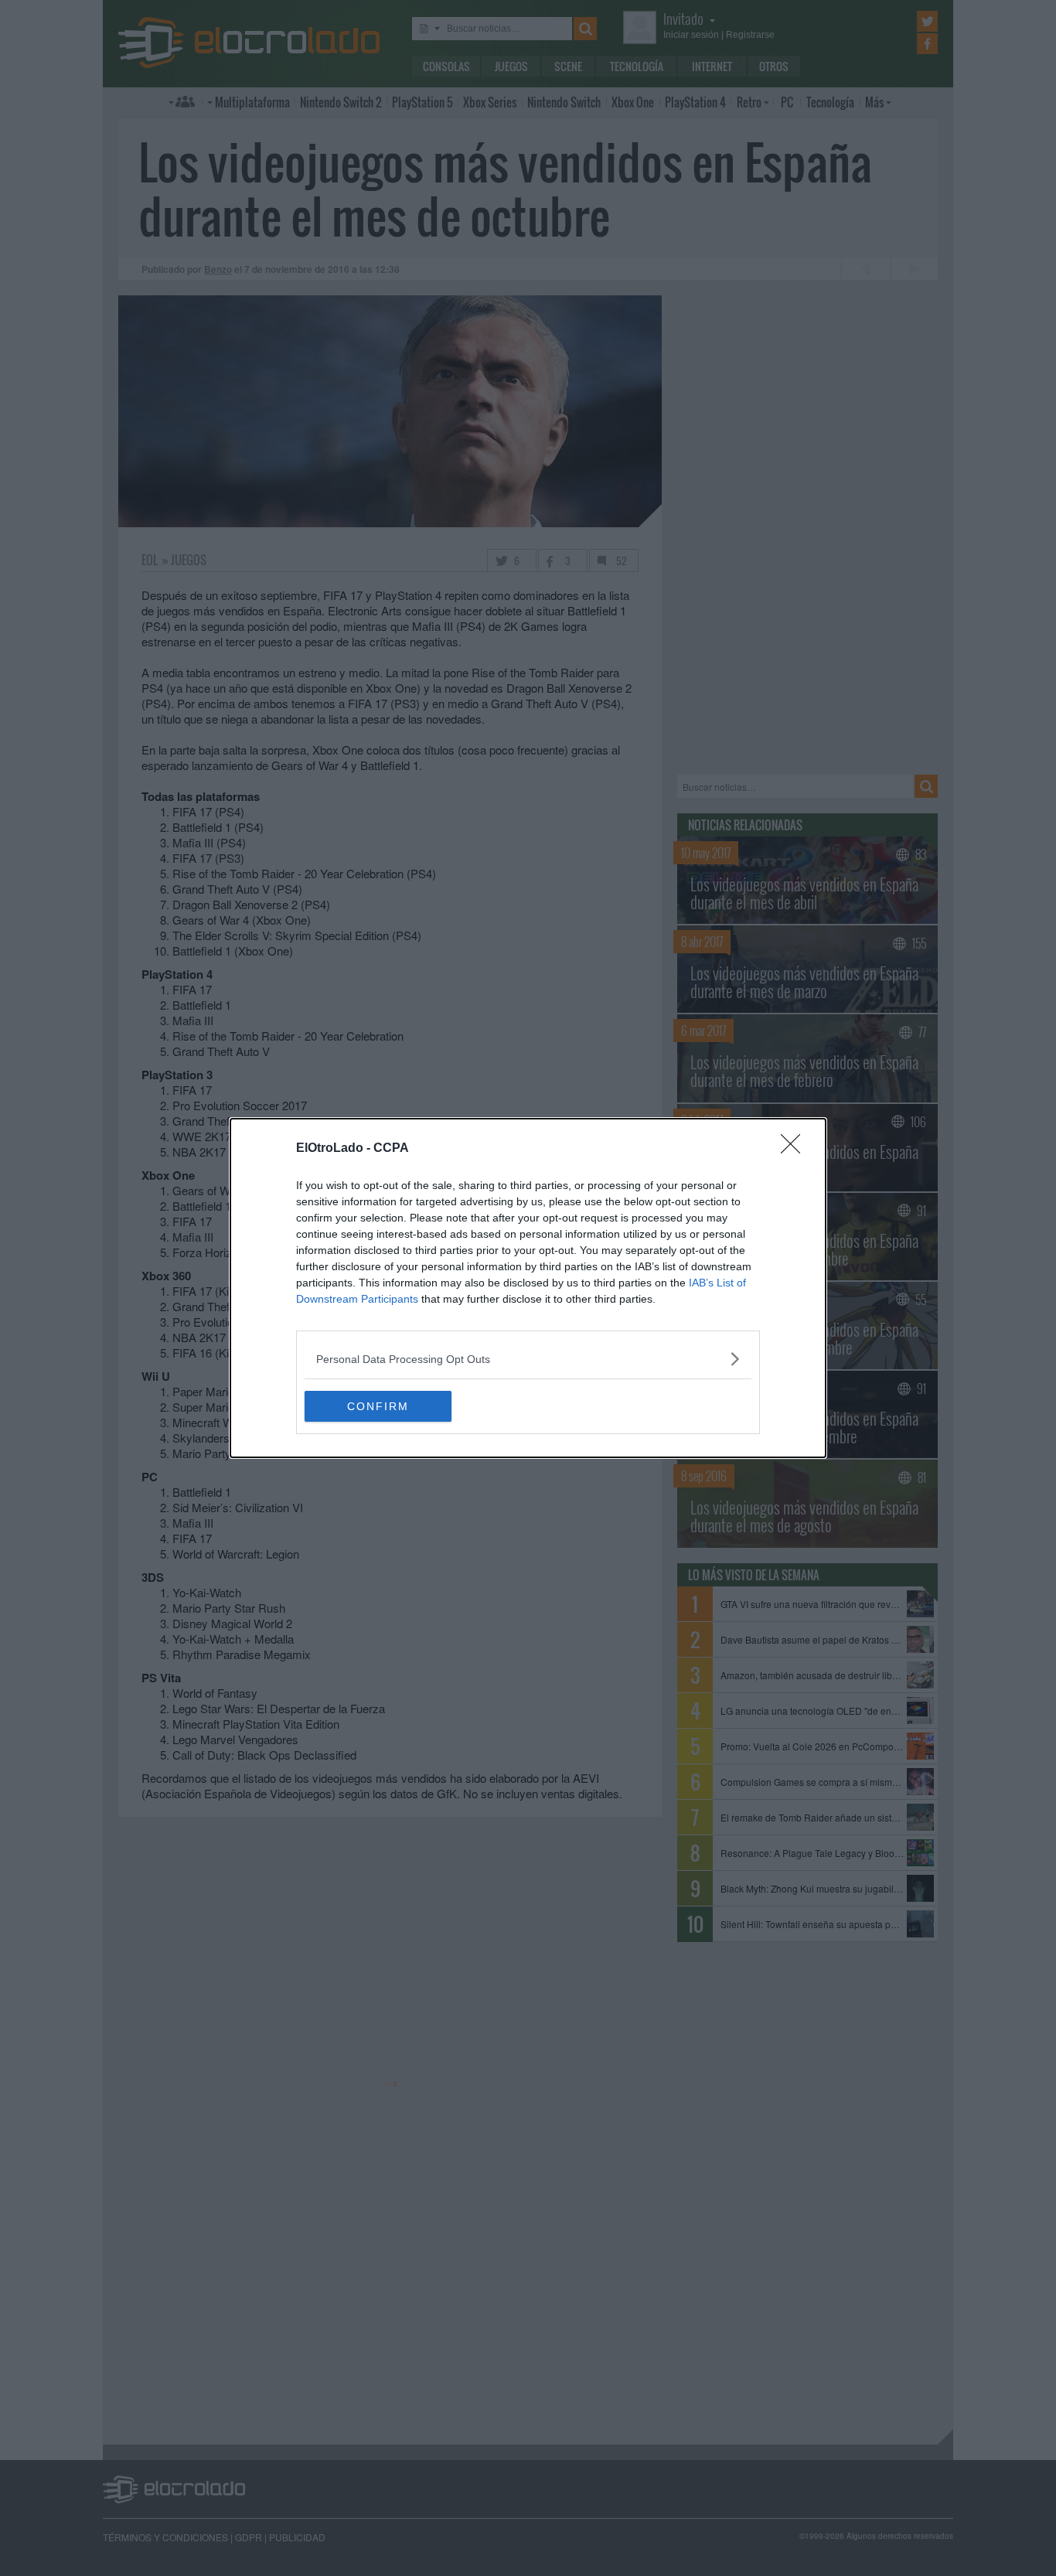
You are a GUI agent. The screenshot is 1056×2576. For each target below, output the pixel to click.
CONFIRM (378, 1406)
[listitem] (528, 1359)
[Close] (795, 1149)
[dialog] (528, 1288)
